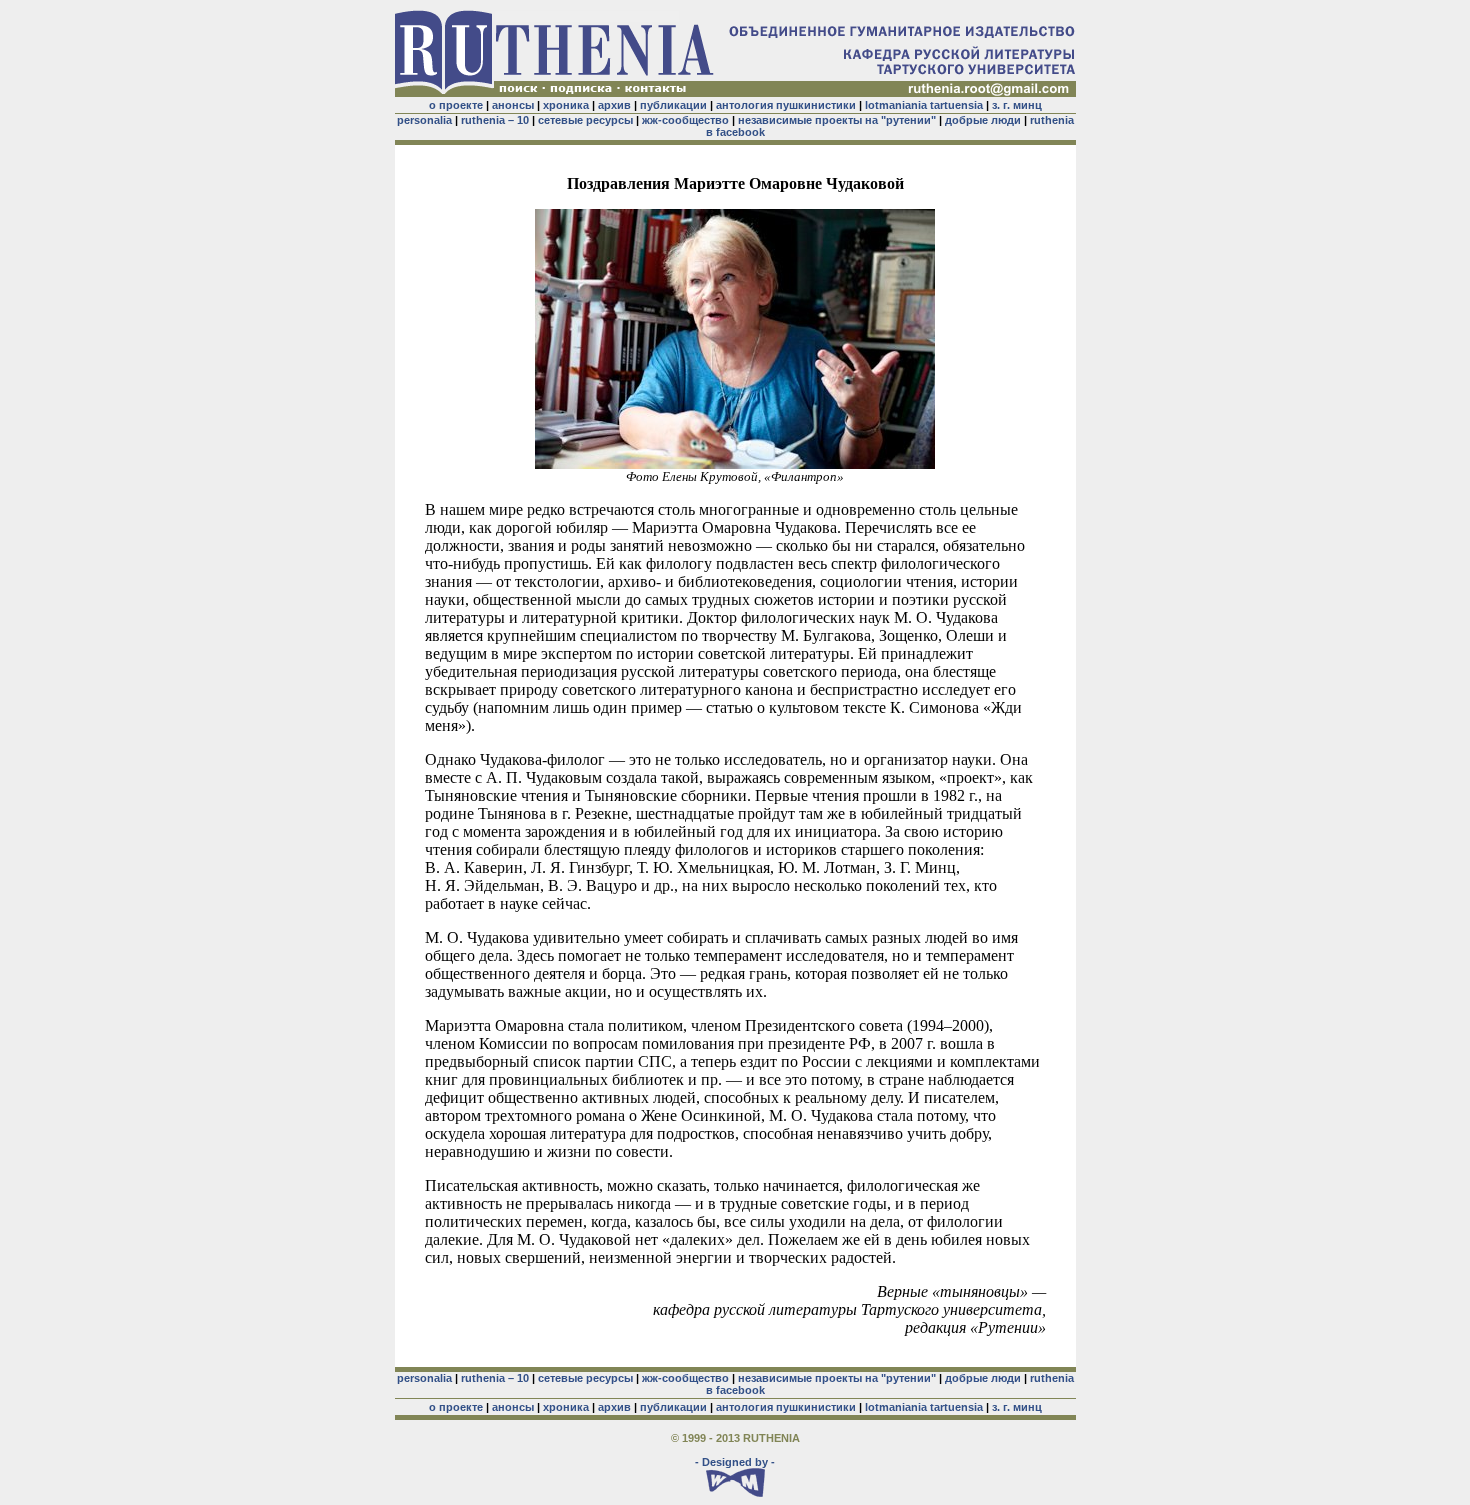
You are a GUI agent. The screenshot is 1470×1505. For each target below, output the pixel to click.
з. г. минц (1017, 105)
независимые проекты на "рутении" (837, 120)
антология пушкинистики (786, 105)
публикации (673, 105)
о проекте (456, 105)
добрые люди (983, 120)
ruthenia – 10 (495, 120)
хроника (566, 105)
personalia (424, 120)
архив (614, 105)
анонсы (513, 105)
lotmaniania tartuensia (924, 105)
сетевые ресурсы (585, 120)
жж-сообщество (685, 120)
